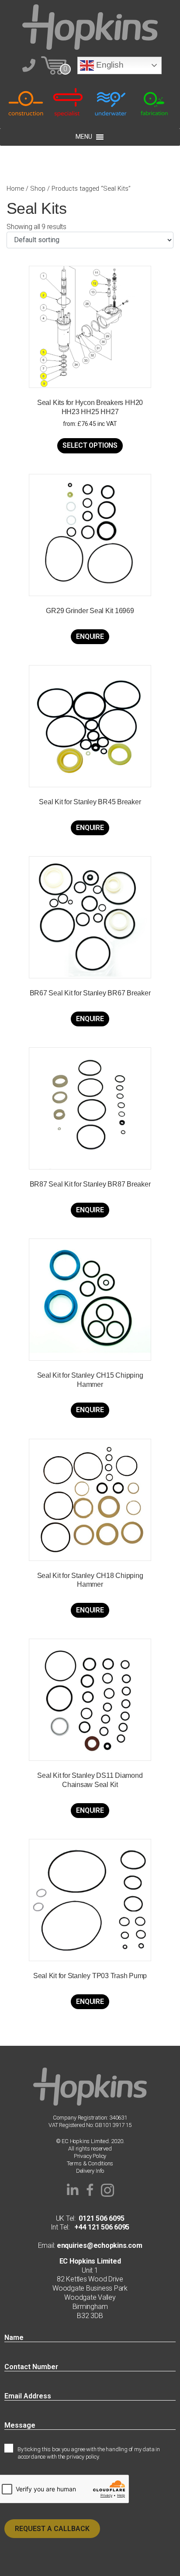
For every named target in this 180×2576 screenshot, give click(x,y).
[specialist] (69, 102)
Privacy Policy (90, 2156)
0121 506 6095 (101, 2218)
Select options (90, 445)
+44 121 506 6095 (99, 2227)
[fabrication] (154, 102)
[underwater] (111, 102)
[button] (73, 2190)
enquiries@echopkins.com (99, 2245)
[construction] (26, 102)
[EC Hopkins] (90, 26)
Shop (38, 189)
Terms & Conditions (90, 2163)
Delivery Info (90, 2171)
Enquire (90, 636)
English (109, 65)
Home (15, 189)
